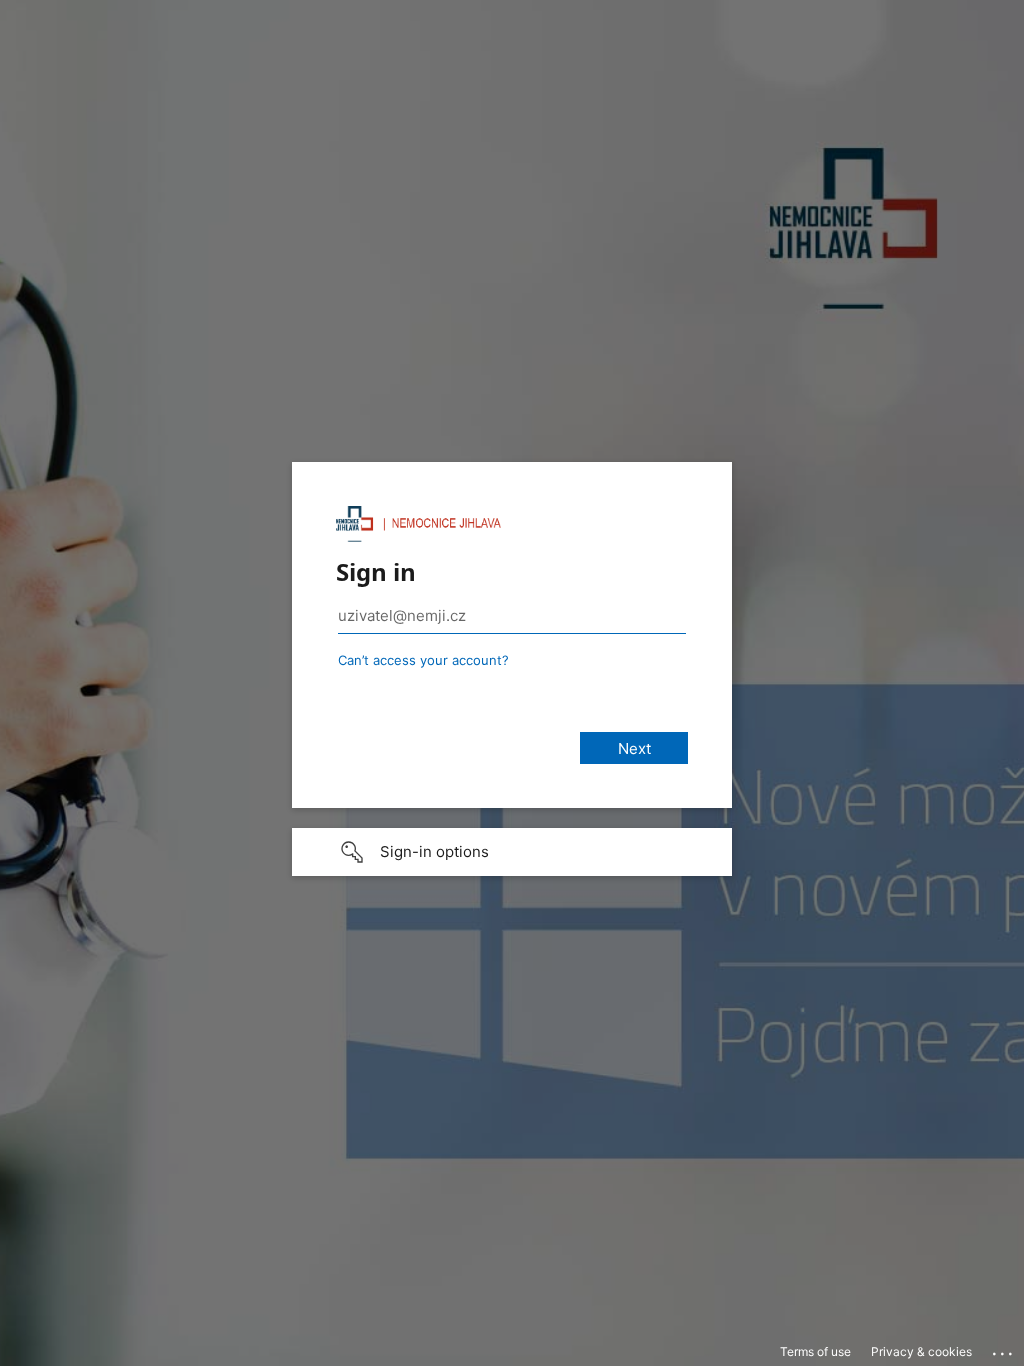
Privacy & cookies (921, 1351)
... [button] (1004, 1349)
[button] (512, 852)
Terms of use (815, 1351)
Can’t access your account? (423, 660)
